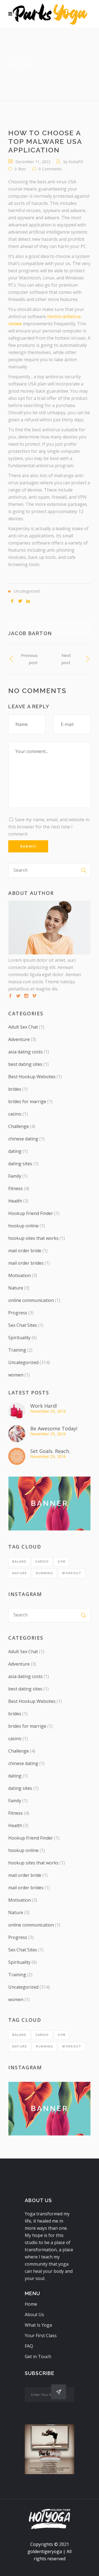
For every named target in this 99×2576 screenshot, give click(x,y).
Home (31, 2304)
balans (19, 1562)
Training (17, 1350)
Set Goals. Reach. (50, 1451)
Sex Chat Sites (23, 1325)
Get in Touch (38, 2356)
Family (15, 1176)
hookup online (23, 1226)
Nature (16, 1288)
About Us (34, 2315)
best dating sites (25, 1064)
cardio (42, 1562)
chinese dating (23, 1139)
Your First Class (41, 2335)
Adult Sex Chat (23, 1027)
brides (15, 1089)
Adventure (19, 1039)
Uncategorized (23, 1362)
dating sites (20, 1164)
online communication (31, 1300)
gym (61, 1562)
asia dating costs (25, 1052)
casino (15, 1114)
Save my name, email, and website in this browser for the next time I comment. (49, 827)
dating (15, 1151)
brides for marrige (27, 1101)
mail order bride (25, 1251)
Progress (18, 1313)
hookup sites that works (33, 1238)
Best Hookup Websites (32, 1077)
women (16, 1375)
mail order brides (26, 1263)
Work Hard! (44, 1406)
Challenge (19, 1126)
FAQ (29, 2346)
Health (15, 1201)
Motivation (20, 1275)
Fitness (16, 1188)
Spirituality (19, 1338)
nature (20, 1573)
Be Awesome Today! (54, 1428)
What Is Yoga (38, 2325)
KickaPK (76, 162)
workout (72, 1573)
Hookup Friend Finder (31, 1213)
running (44, 1573)
